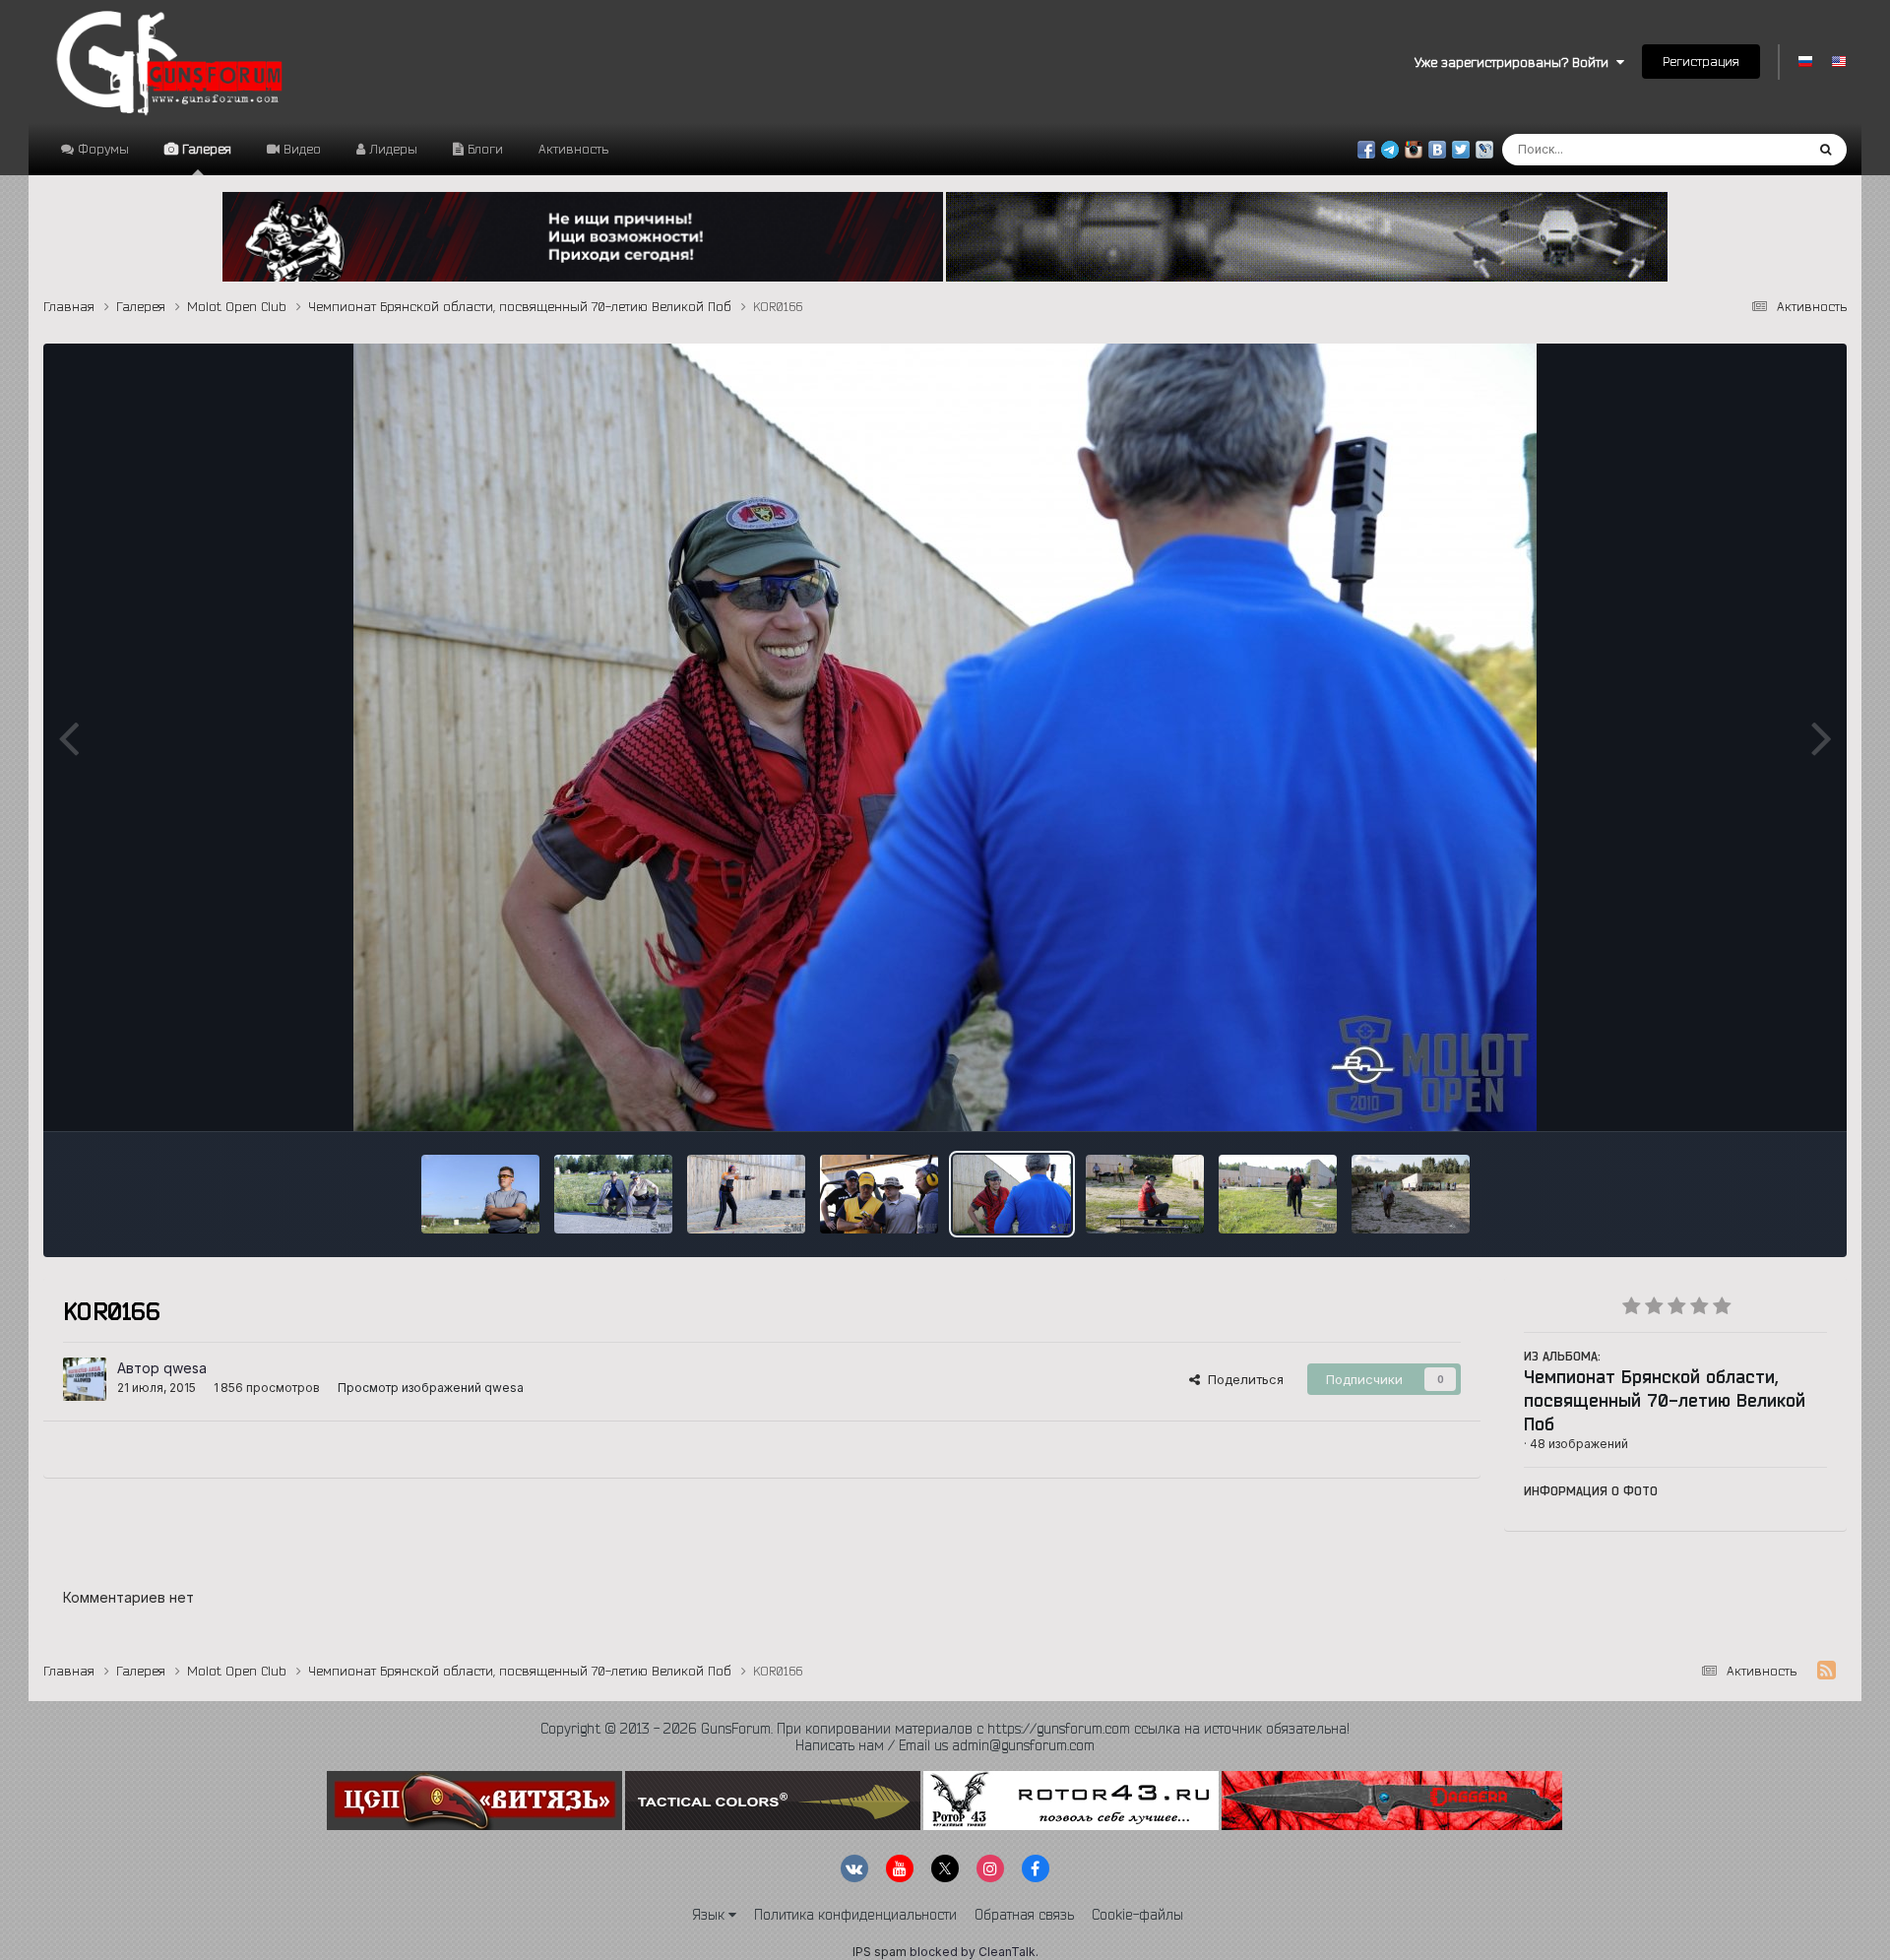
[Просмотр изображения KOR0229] (746, 1194)
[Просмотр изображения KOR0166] (1012, 1194)
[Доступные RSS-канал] (1827, 1671)
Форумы (101, 149)
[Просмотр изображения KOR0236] (480, 1194)
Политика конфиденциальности (855, 1915)
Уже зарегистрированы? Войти (1515, 62)
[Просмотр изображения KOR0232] (613, 1194)
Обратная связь (1024, 1915)
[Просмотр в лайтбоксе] (945, 737)
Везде (1760, 149)
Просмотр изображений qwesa (431, 1388)
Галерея (205, 149)
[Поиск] (1826, 150)
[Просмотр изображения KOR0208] (879, 1194)
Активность (573, 149)
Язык (710, 1915)
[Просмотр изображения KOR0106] (1145, 1194)
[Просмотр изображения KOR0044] (1278, 1194)
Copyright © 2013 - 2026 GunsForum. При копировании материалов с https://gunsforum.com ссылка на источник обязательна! (945, 1729)
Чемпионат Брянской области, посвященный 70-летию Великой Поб (1665, 1400)
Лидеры (391, 149)
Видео (300, 149)
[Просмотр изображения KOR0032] (1411, 1194)
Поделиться (1242, 1379)
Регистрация (1701, 61)
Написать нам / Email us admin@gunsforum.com (945, 1745)
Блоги (483, 149)
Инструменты (1761, 1096)
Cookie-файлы (1137, 1915)
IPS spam (880, 1952)
